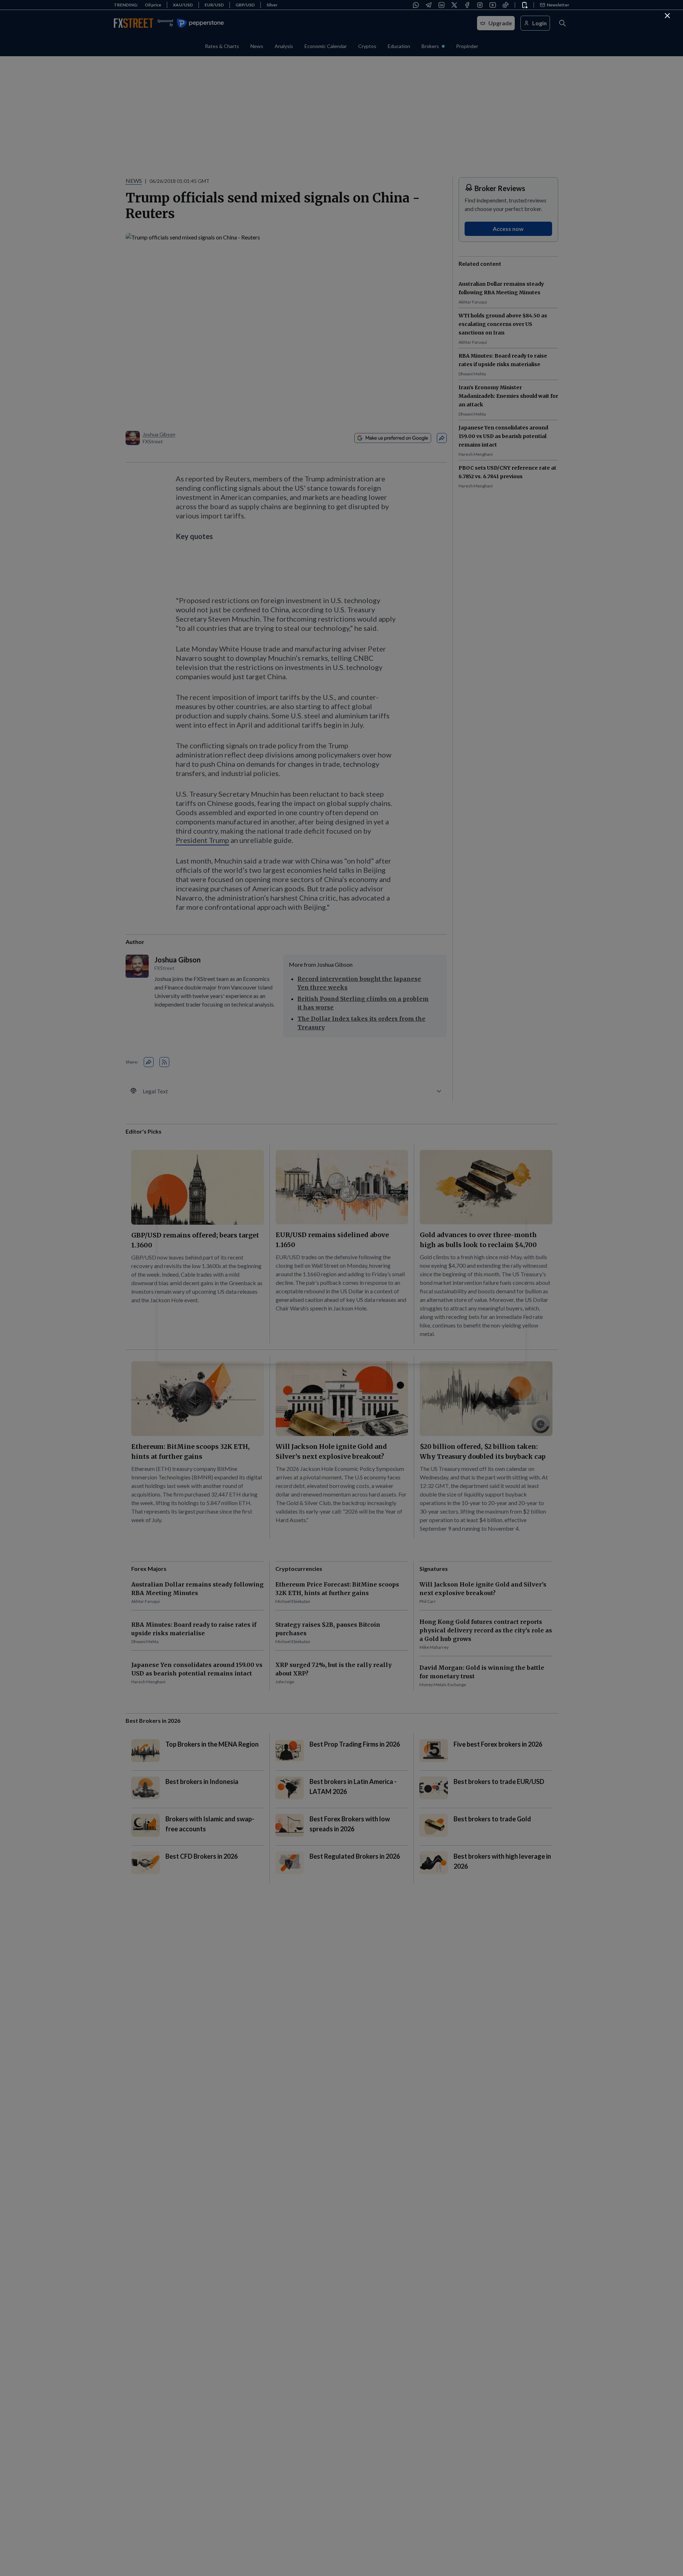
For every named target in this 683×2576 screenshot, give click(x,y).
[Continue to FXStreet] (667, 16)
